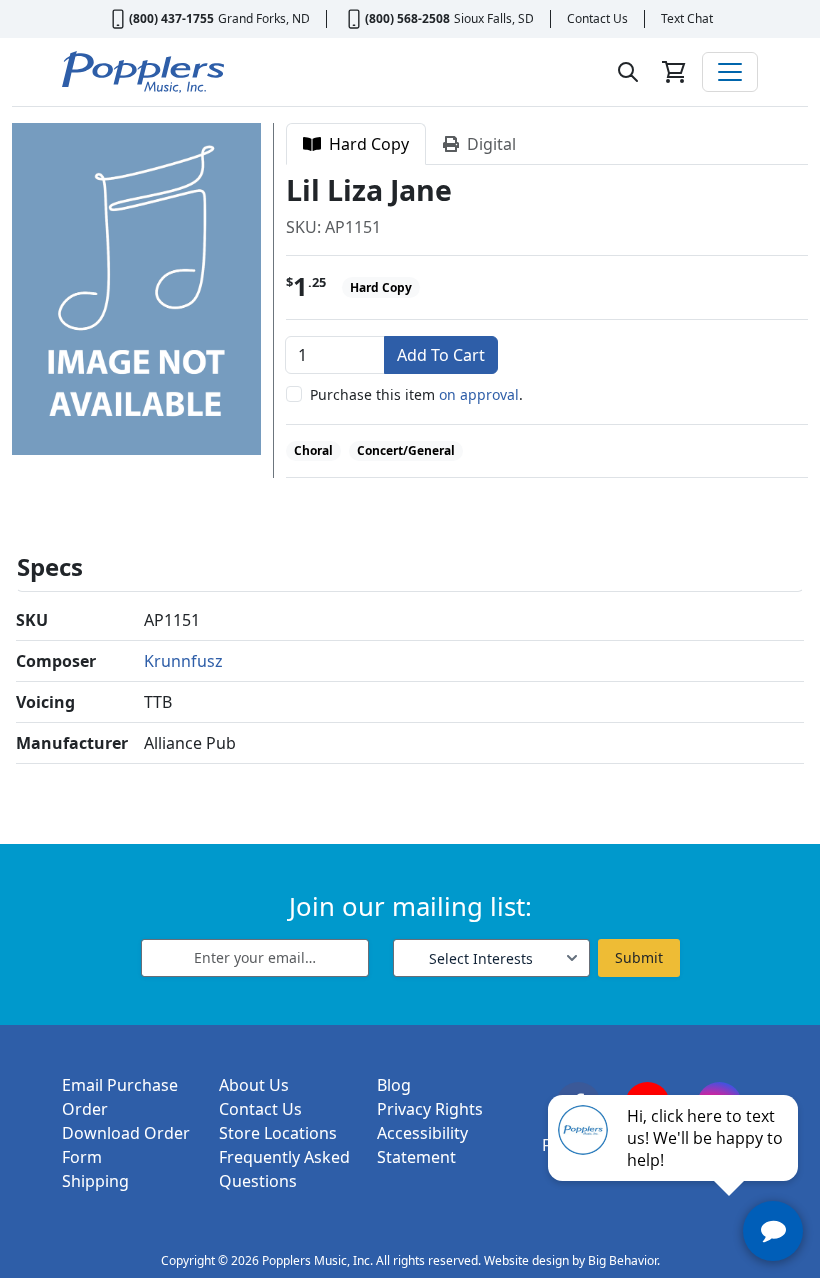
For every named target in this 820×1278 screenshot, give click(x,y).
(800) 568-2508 (407, 18)
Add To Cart (441, 355)
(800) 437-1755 (171, 18)
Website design (526, 1260)
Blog (394, 1085)
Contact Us (597, 18)
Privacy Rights (430, 1109)
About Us (254, 1085)
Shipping (95, 1181)
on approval (479, 394)
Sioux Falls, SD (494, 18)
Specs (50, 566)
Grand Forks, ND (264, 18)
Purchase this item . (416, 394)
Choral (313, 450)
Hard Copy (365, 144)
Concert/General (406, 450)
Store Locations (278, 1133)
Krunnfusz (183, 661)
